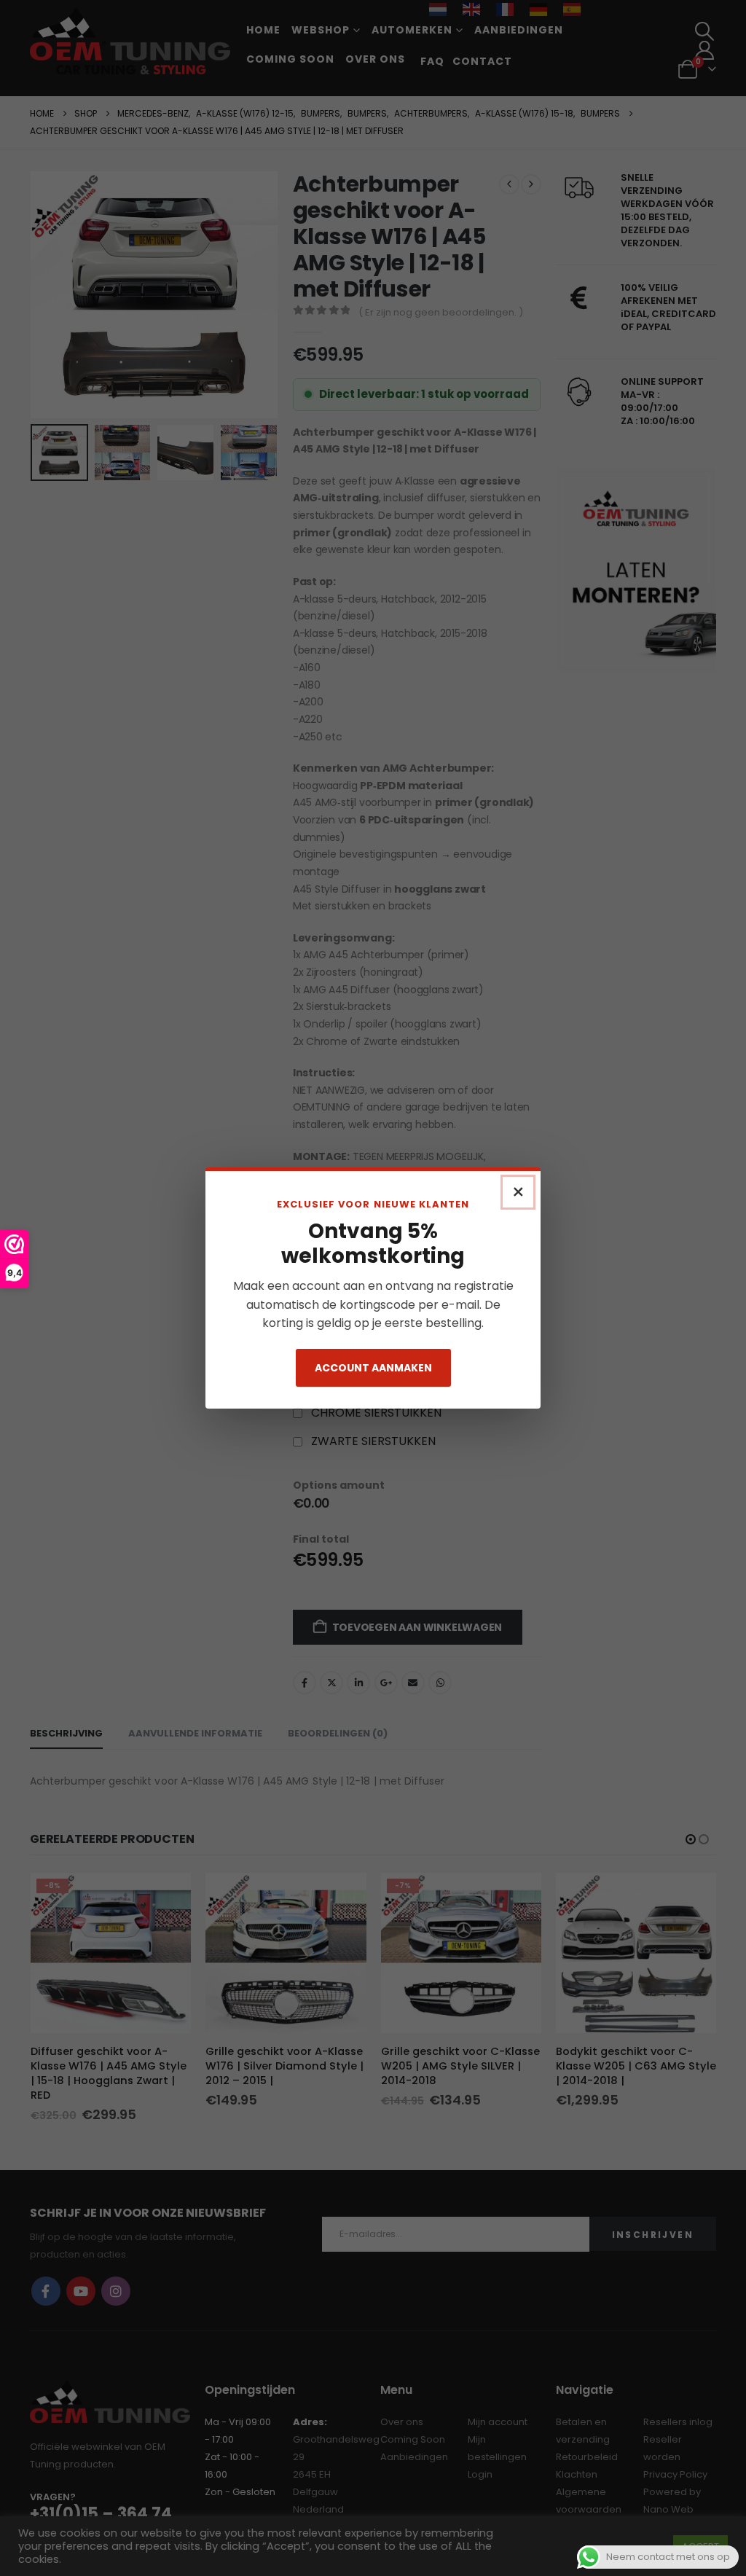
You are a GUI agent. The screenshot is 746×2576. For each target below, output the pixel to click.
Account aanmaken (373, 1368)
